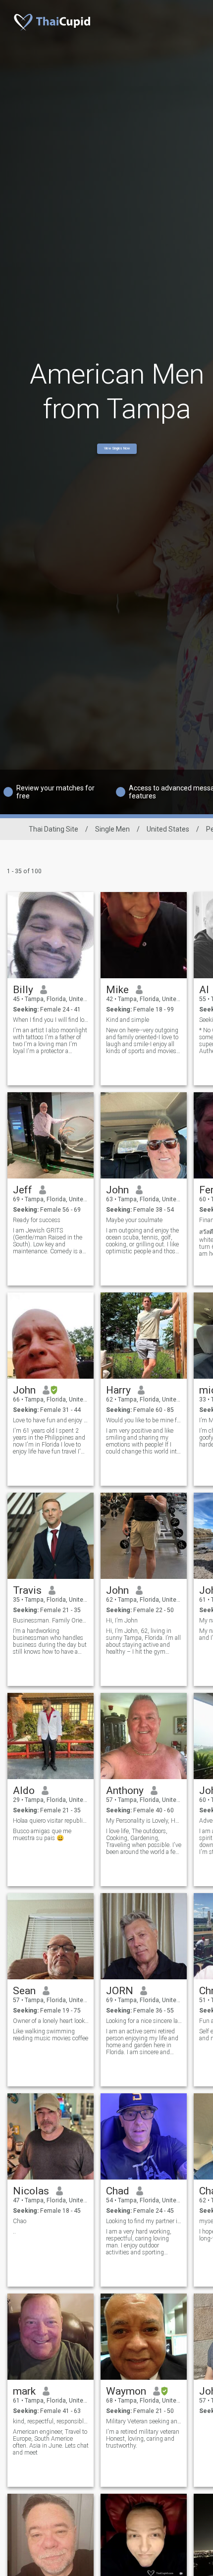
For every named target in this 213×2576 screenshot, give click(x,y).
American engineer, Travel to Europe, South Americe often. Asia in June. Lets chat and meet (51, 2442)
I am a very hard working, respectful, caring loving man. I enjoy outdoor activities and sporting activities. (139, 2242)
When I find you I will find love (51, 1020)
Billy (23, 990)
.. (14, 2232)
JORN (120, 1991)
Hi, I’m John (122, 1621)
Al (204, 990)
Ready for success (37, 1220)
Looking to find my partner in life (144, 2221)
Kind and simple (128, 1020)
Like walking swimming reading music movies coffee (51, 2035)
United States (168, 829)
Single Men (112, 829)
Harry (118, 1390)
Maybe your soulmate (134, 1220)
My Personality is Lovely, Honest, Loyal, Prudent (144, 1821)
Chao (20, 2221)
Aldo (24, 1791)
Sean (24, 1991)
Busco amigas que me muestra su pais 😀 (42, 1835)
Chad (118, 2191)
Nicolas (31, 2191)
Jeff (23, 1190)
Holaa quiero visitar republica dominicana (51, 1821)
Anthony (125, 1791)
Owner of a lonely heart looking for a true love (51, 2021)
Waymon (126, 2391)
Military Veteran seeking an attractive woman (144, 2421)
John (117, 1190)
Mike (117, 990)
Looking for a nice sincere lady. (144, 2021)
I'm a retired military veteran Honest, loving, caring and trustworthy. (143, 2439)
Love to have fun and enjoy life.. (51, 1420)
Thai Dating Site (53, 829)
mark (24, 2391)
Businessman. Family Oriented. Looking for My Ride (51, 1621)
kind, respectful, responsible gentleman (51, 2421)
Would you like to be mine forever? (144, 1420)
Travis (27, 1590)
